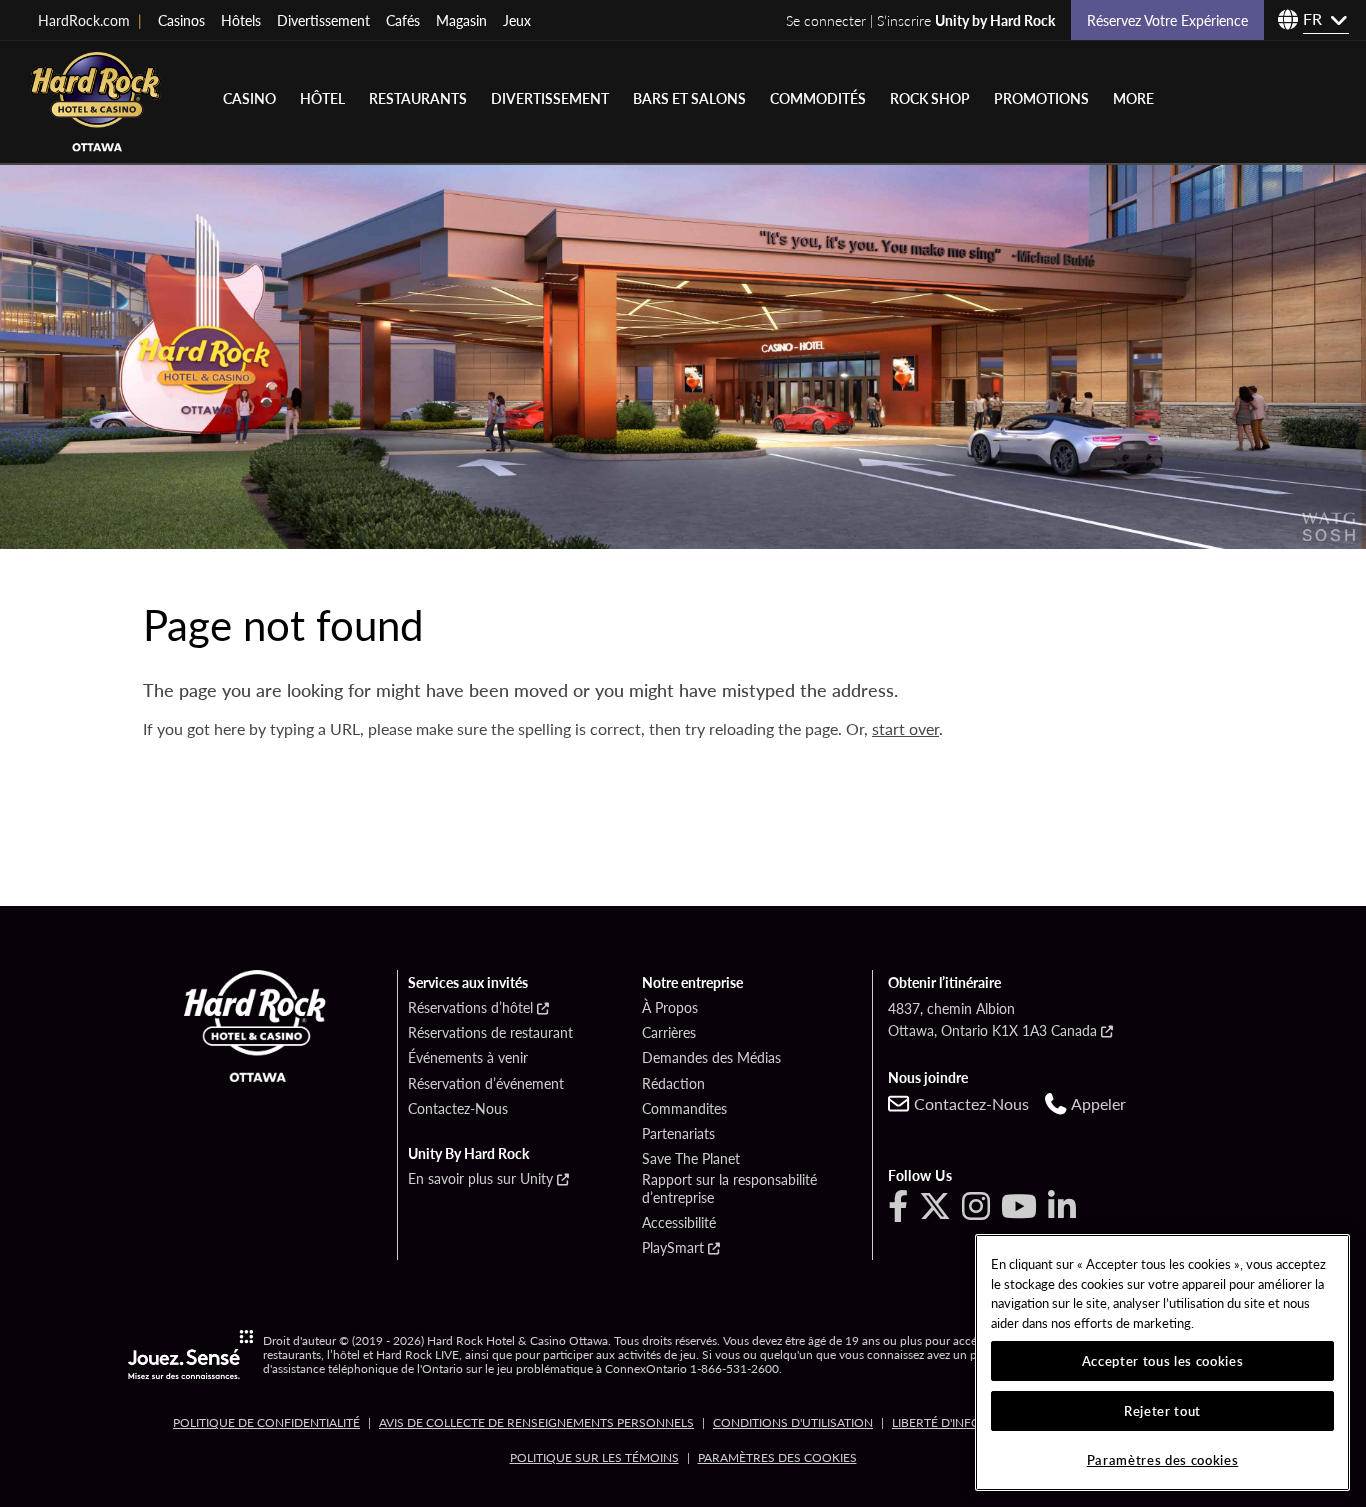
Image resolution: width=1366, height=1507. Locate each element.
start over (905, 728)
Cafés (403, 20)
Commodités (818, 98)
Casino (249, 98)
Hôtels (241, 20)
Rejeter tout (1162, 1410)
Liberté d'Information (964, 1422)
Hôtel (322, 98)
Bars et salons (689, 98)
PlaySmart (673, 1248)
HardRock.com (90, 20)
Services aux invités (468, 983)
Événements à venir (468, 1058)
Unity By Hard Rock (468, 1154)
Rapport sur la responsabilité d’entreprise (729, 1188)
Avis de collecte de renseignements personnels (536, 1422)
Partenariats (678, 1134)
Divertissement (323, 20)
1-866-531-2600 (734, 1369)
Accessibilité (679, 1223)
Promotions (1041, 98)
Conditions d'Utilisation (793, 1422)
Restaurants (418, 98)
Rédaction (673, 1084)
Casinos (181, 20)
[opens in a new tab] (190, 1354)
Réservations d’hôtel (470, 1008)
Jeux (517, 20)
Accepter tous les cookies (1162, 1360)
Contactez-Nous (458, 1109)
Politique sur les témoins (594, 1457)
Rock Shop (930, 98)
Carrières (669, 1033)
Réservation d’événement (486, 1084)
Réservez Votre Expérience (1167, 20)
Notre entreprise (692, 983)
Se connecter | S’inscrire (920, 20)
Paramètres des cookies (777, 1457)
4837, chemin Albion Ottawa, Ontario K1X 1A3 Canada (992, 1019)
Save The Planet (691, 1159)
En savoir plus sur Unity (480, 1179)
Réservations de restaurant (490, 1033)
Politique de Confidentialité (266, 1422)
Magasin (461, 20)
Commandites (684, 1109)
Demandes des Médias (711, 1058)
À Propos (670, 1008)
